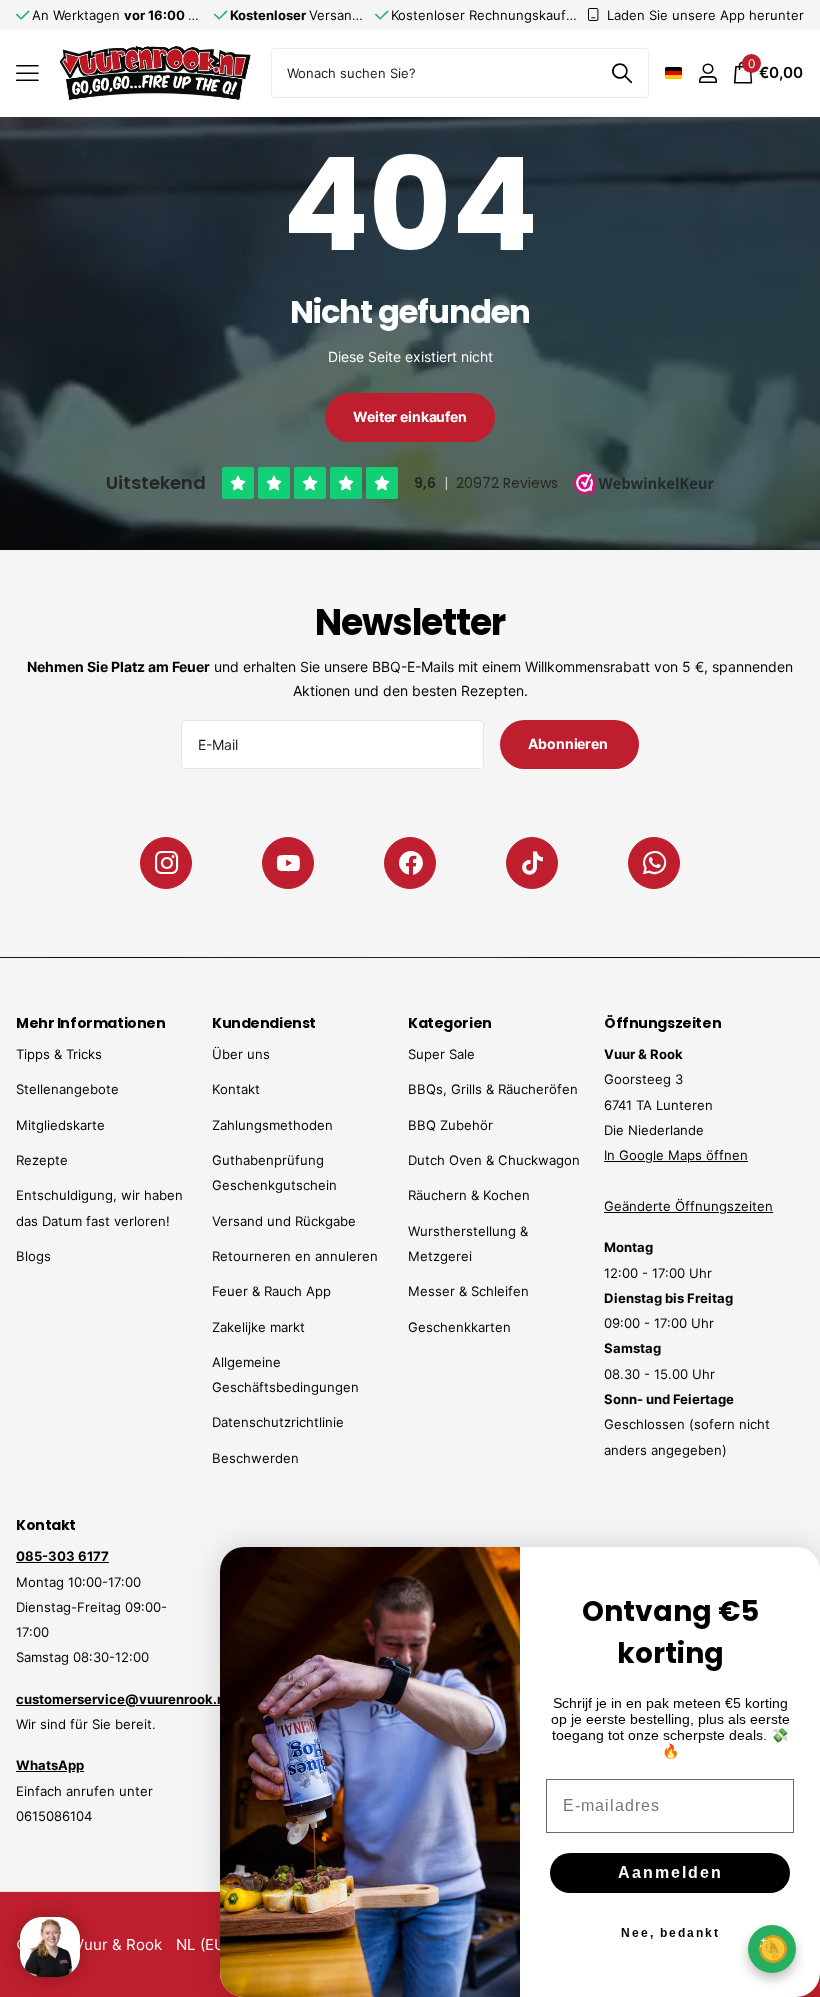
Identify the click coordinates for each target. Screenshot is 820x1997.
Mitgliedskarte (60, 1125)
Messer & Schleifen (468, 1291)
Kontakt (236, 1089)
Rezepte (42, 1160)
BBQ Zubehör (450, 1125)
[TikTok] (532, 863)
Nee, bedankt (670, 1933)
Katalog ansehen (27, 73)
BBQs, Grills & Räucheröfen (493, 1089)
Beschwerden (255, 1458)
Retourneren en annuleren (295, 1256)
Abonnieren (569, 743)
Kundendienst (264, 1023)
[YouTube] (288, 863)
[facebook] (410, 863)
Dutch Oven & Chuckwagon (494, 1160)
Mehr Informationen (90, 1023)
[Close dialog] (792, 1575)
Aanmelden (670, 1872)
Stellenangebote (67, 1089)
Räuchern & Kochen (469, 1195)
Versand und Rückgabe (284, 1221)
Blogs (33, 1256)
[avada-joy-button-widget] (772, 1948)
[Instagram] (166, 863)
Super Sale (441, 1054)
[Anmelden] (707, 73)
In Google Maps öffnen (676, 1155)
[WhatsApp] (654, 863)
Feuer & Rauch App (271, 1291)
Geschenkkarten (459, 1327)
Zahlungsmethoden (272, 1125)
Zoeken (621, 73)
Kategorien (450, 1023)
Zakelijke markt (258, 1327)
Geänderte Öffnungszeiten (688, 1206)
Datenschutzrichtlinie (278, 1422)
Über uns (241, 1054)
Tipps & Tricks (59, 1054)
